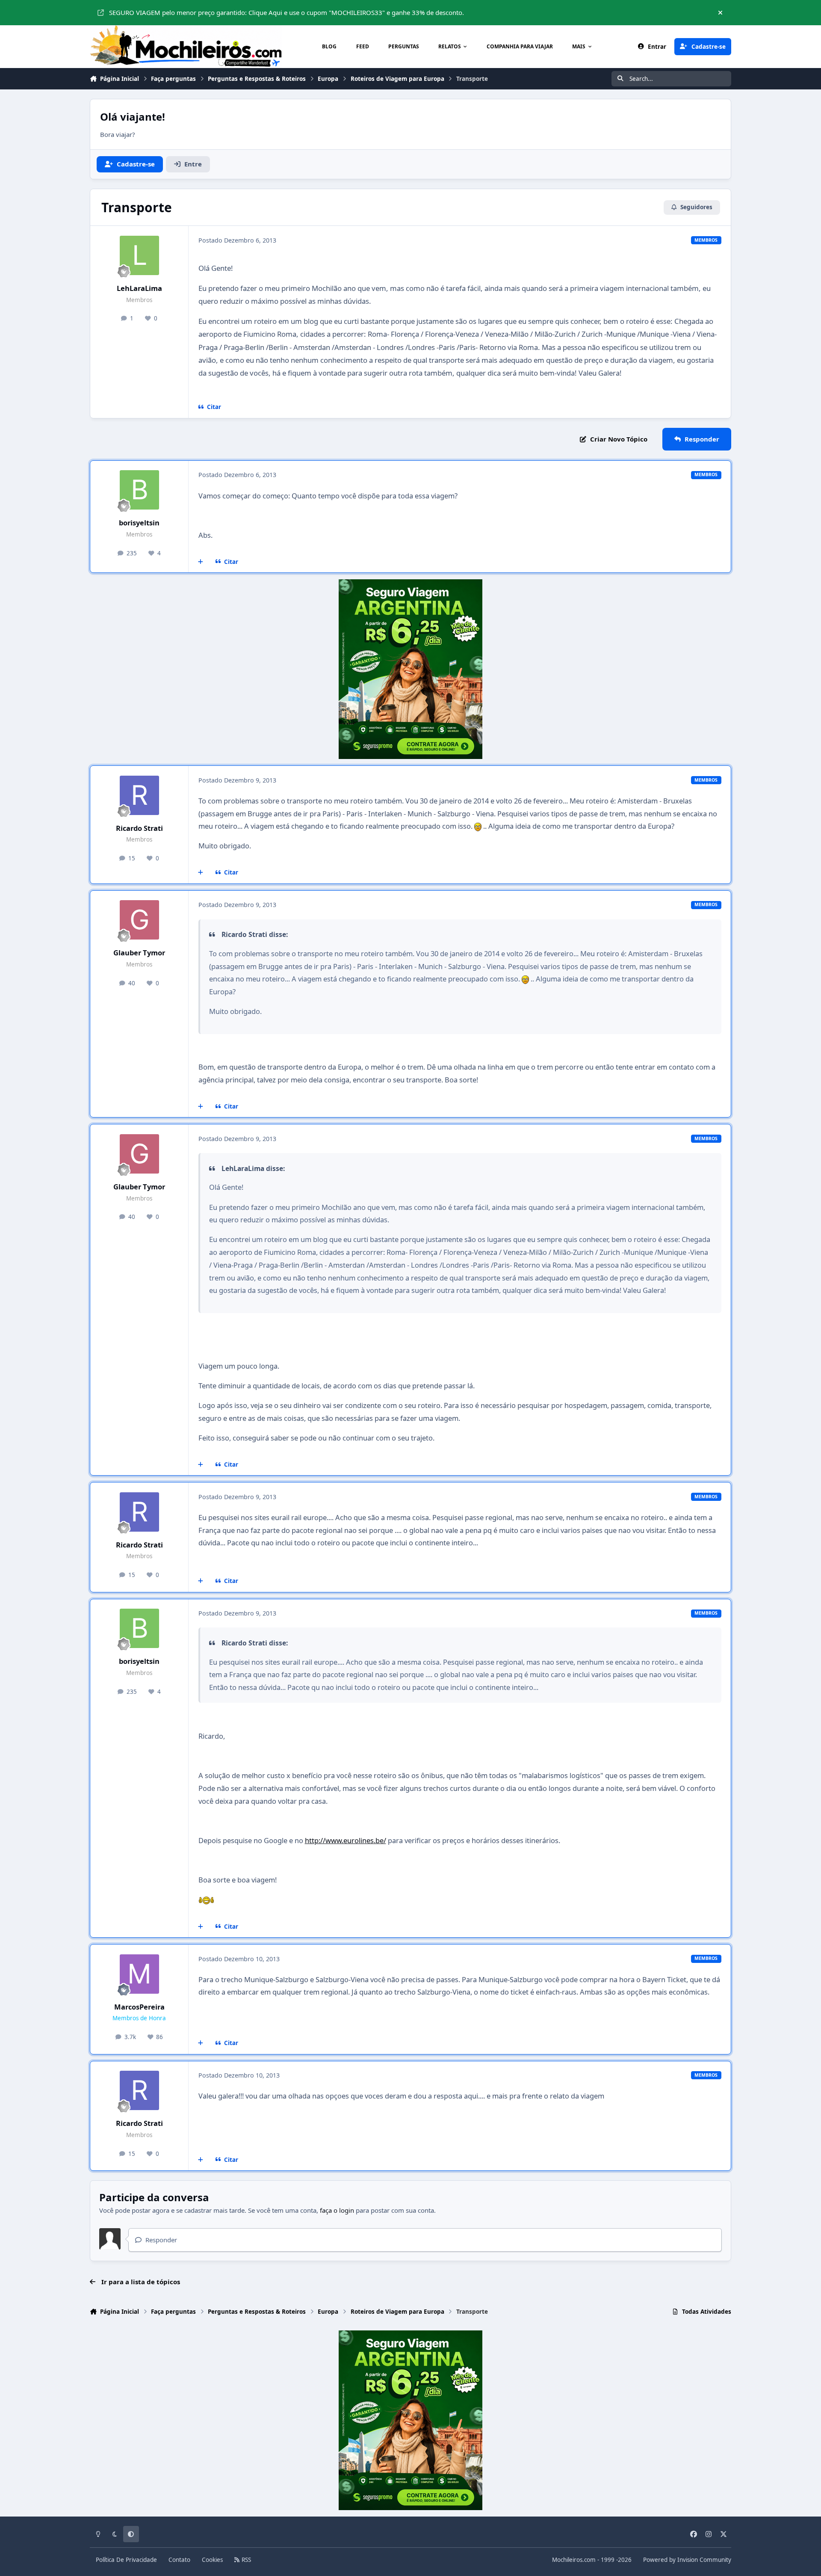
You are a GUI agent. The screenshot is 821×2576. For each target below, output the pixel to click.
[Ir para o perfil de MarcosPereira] (139, 1974)
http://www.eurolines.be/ (346, 1840)
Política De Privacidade (126, 2560)
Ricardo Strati (139, 828)
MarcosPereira (139, 2007)
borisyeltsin (139, 523)
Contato (179, 2560)
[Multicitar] (201, 562)
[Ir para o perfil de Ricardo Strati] (139, 795)
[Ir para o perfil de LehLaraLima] (139, 255)
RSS (245, 2560)
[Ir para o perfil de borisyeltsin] (139, 490)
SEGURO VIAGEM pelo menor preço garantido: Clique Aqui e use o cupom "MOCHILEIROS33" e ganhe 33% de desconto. (286, 12)
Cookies (212, 2560)
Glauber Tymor (139, 953)
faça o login (337, 2210)
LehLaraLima (139, 288)
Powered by (687, 2560)
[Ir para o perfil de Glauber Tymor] (139, 920)
